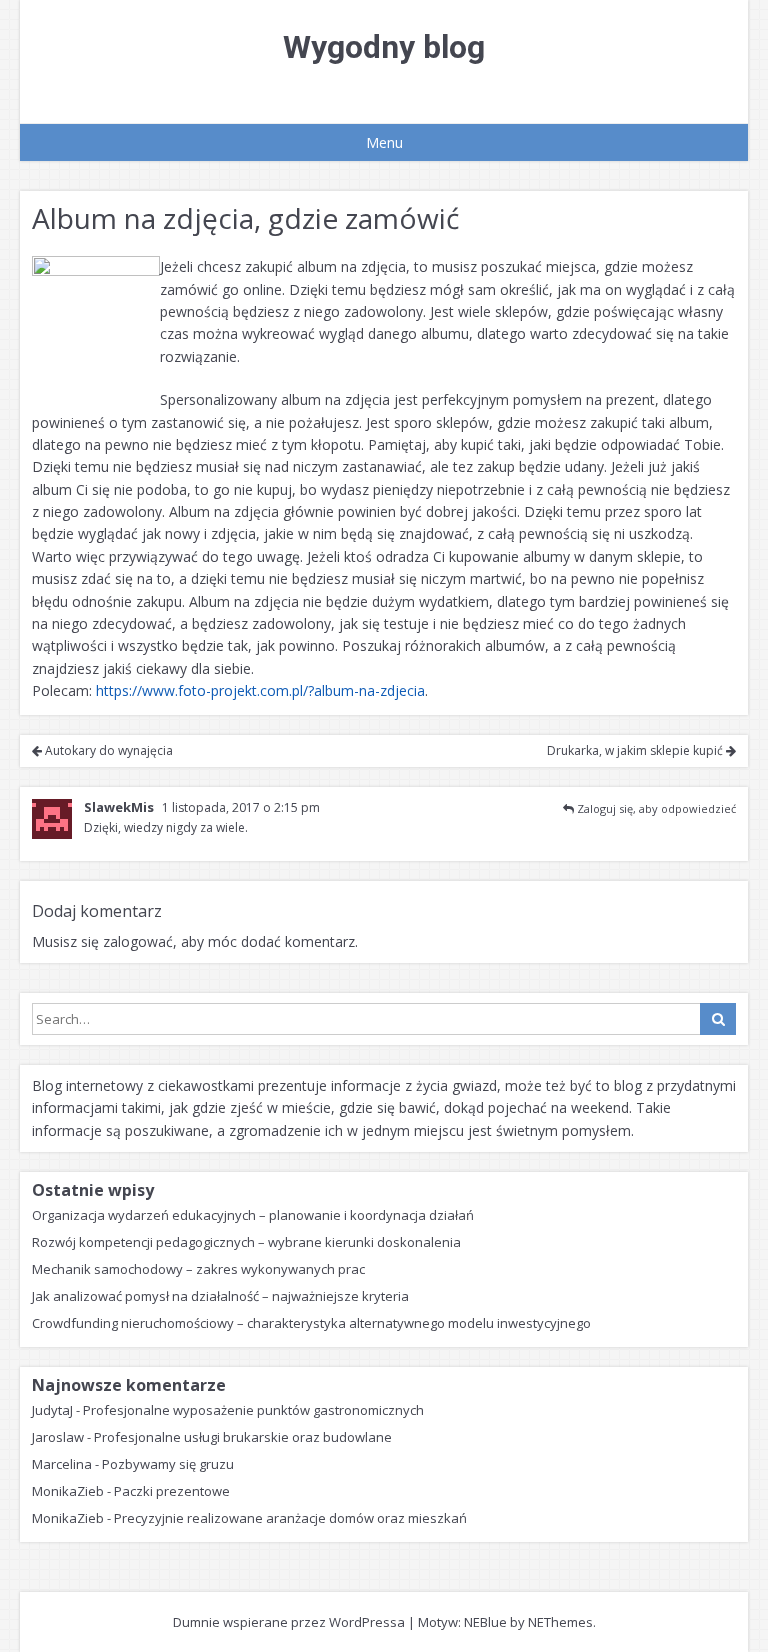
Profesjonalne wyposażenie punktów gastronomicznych (253, 1410)
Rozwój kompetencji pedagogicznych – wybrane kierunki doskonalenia (246, 1242)
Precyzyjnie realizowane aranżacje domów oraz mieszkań (290, 1518)
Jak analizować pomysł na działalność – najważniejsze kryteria (220, 1296)
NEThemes (560, 1622)
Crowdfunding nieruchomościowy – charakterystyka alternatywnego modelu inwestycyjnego (311, 1323)
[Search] (718, 1019)
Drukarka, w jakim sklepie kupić (636, 750)
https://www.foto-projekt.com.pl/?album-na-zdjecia (260, 690)
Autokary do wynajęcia (107, 750)
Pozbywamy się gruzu (168, 1464)
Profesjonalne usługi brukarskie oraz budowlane (243, 1437)
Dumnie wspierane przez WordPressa (289, 1622)
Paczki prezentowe (172, 1491)
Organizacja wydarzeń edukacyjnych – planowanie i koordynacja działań (253, 1215)
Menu (384, 142)
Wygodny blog (384, 47)
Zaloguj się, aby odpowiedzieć (656, 808)
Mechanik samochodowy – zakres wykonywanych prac (198, 1269)
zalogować (138, 941)
